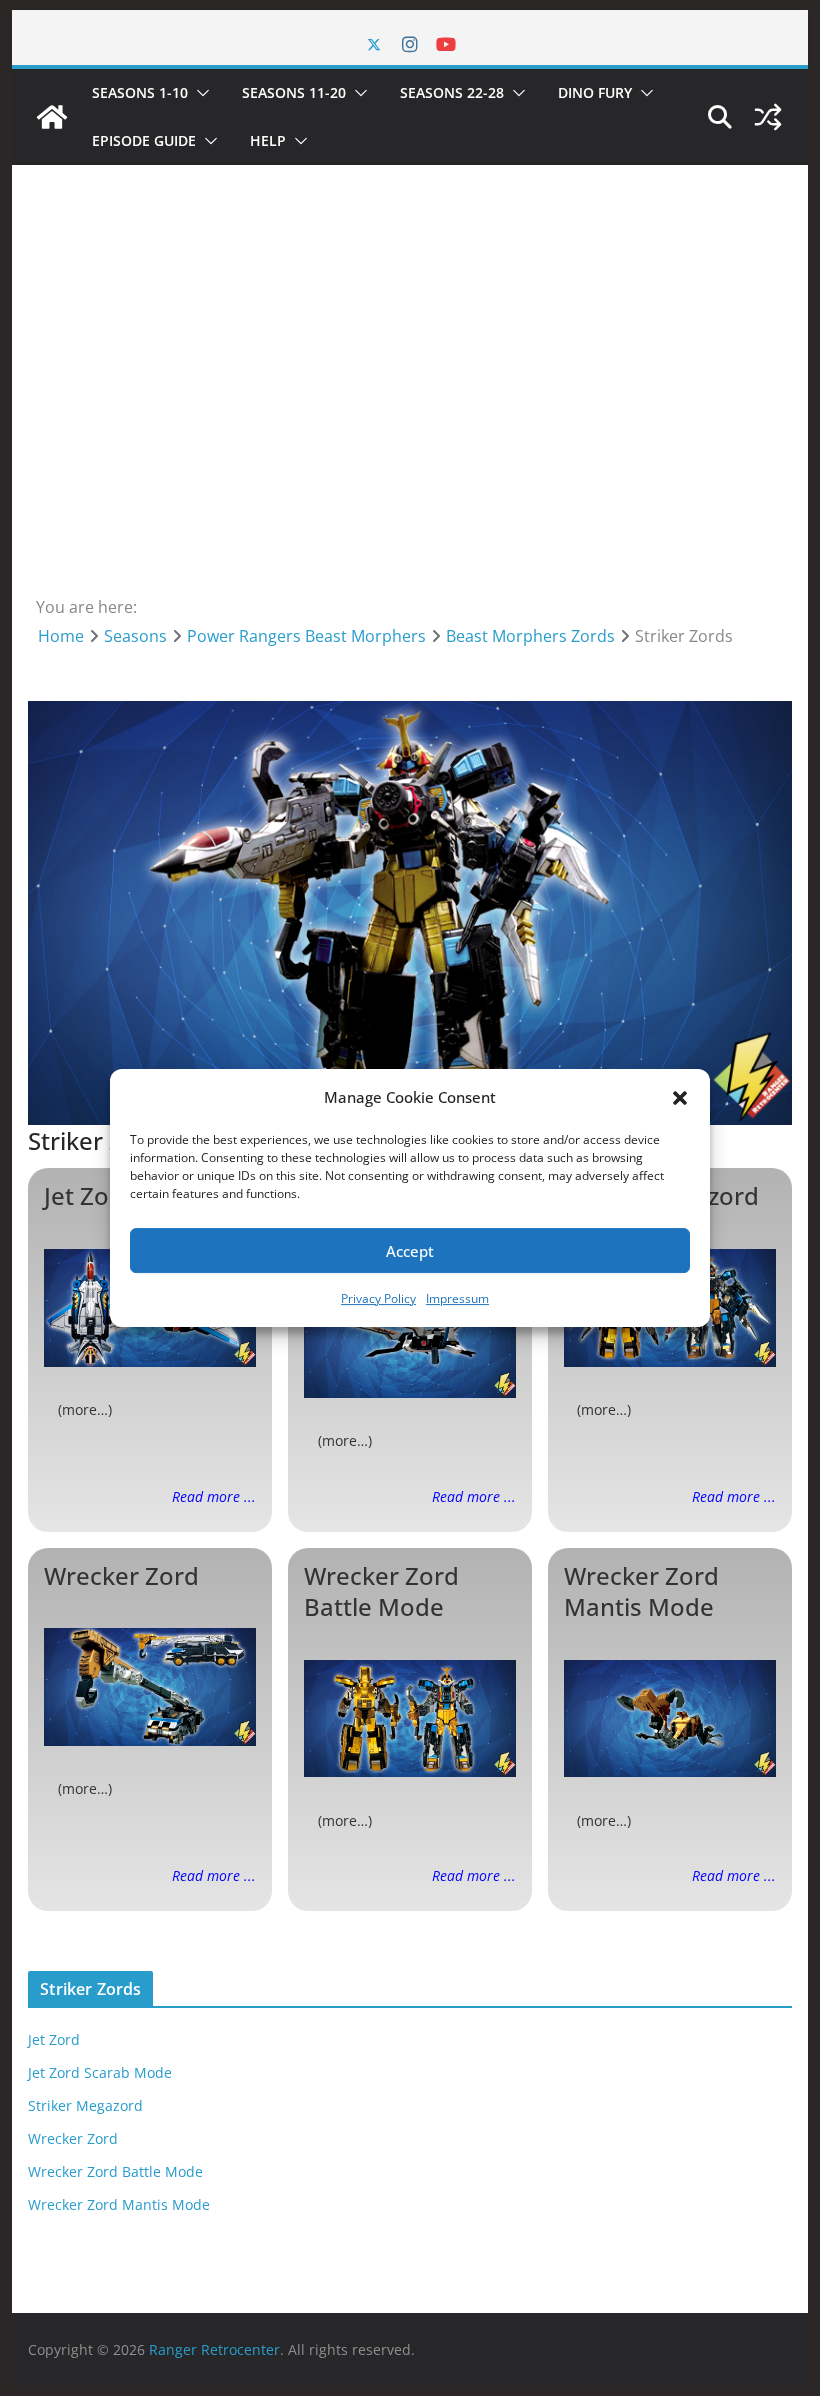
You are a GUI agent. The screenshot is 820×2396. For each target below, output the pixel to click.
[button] (680, 1098)
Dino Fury (595, 92)
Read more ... (214, 1496)
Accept (410, 1251)
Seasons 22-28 (452, 92)
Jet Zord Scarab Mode (100, 2072)
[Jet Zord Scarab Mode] (410, 1339)
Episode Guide (144, 140)
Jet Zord (89, 1195)
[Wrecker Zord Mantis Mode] (670, 1719)
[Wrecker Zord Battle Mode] (410, 1719)
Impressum (457, 1298)
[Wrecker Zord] (150, 1687)
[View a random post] (768, 117)
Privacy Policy (378, 1298)
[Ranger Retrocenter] (52, 117)
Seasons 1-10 (140, 92)
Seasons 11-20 (294, 92)
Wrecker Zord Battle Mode (381, 1591)
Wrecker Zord (121, 1575)
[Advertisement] (409, 383)
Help (268, 140)
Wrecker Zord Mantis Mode (641, 1591)
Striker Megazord (85, 2105)
